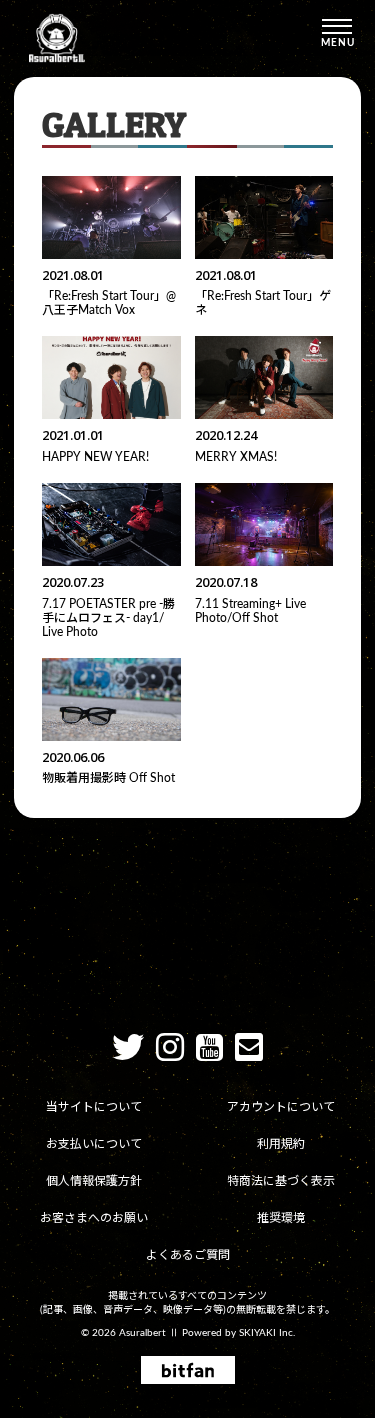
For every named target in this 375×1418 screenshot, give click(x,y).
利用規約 (281, 1144)
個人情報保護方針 (94, 1181)
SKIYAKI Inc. (267, 1333)
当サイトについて (94, 1107)
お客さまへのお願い (94, 1218)
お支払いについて (94, 1144)
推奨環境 (281, 1218)
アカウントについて (281, 1107)
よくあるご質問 (188, 1255)
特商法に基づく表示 (281, 1181)
